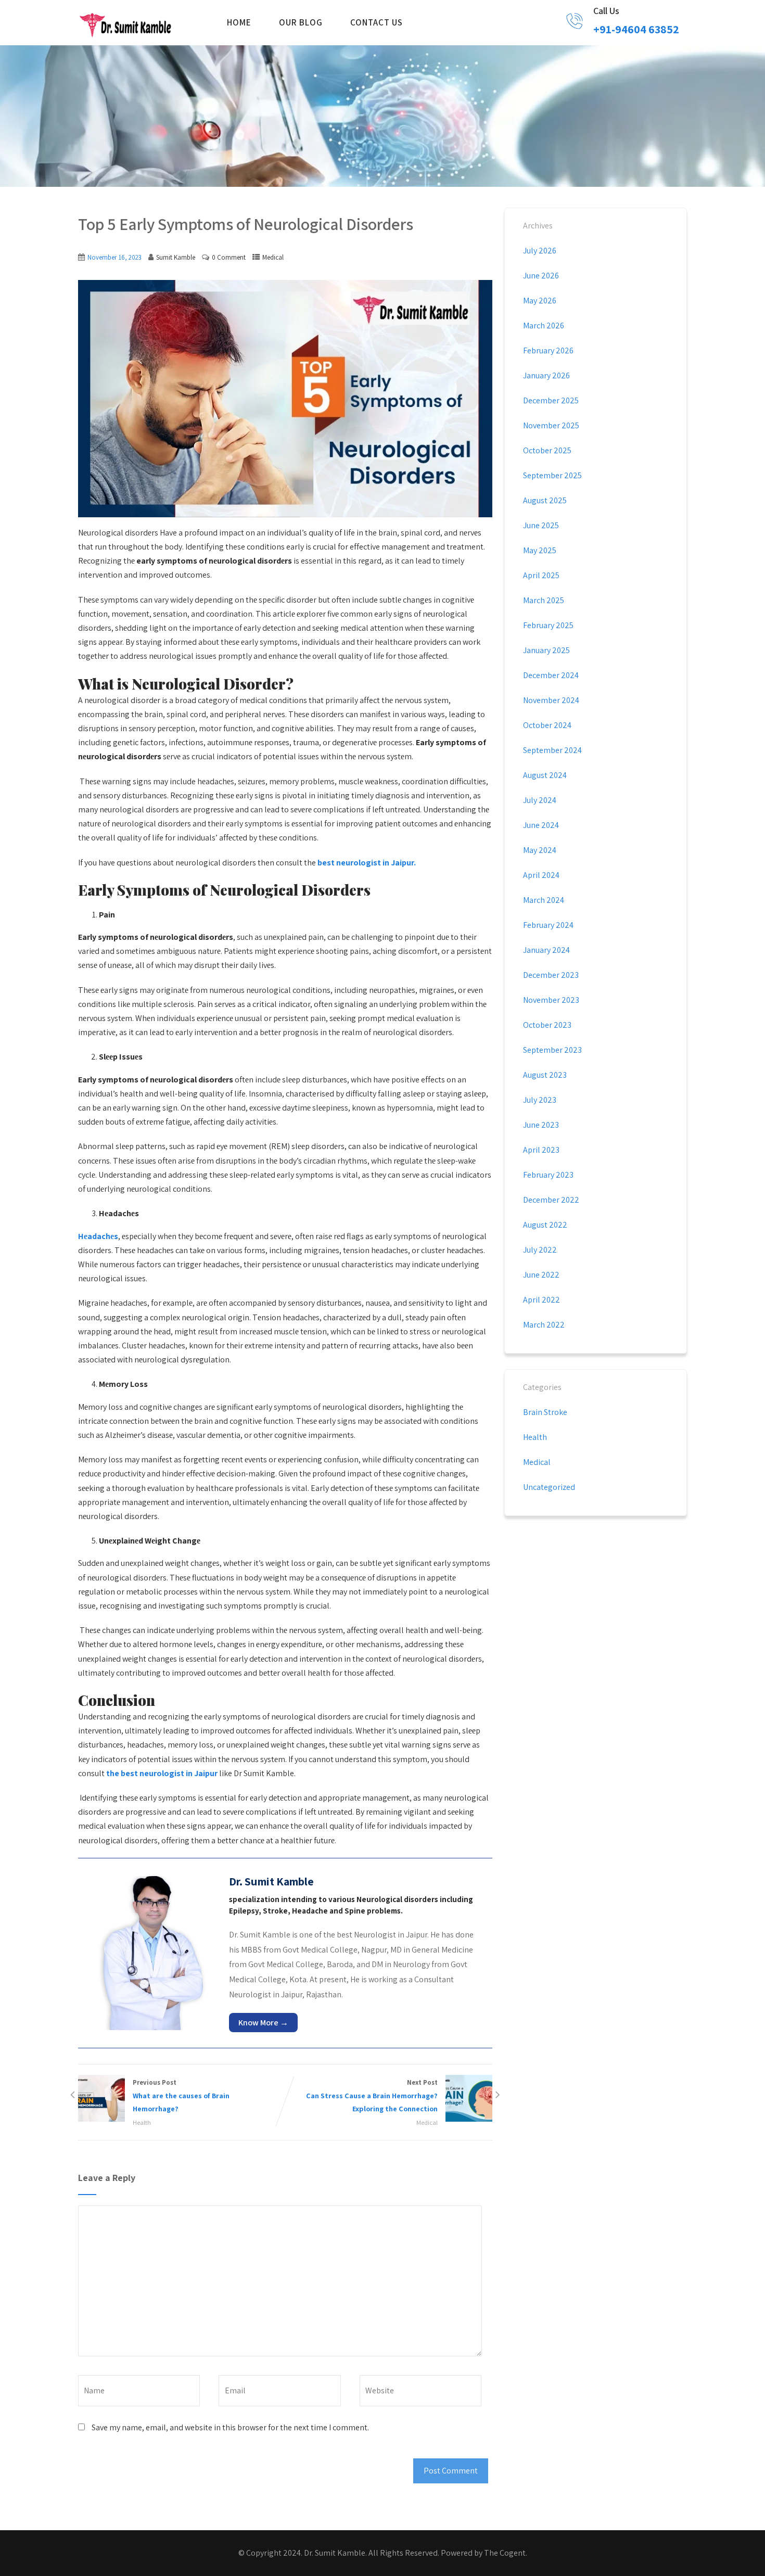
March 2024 (544, 900)
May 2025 (540, 550)
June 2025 (541, 525)
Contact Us (377, 22)
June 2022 (541, 1275)
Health (142, 2122)
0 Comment (229, 257)
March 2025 (544, 600)
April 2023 (541, 1150)
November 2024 (551, 700)
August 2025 (545, 500)
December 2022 (551, 1200)
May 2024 (540, 850)
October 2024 (547, 725)
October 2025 (547, 450)
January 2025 (546, 650)
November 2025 (551, 425)
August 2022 (545, 1225)
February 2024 (548, 925)
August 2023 (545, 1075)
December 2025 (551, 400)
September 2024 (552, 750)
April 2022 (541, 1300)
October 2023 (547, 1025)
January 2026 (546, 375)
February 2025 (548, 625)
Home (239, 22)
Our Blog (301, 22)
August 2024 (545, 775)
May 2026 (540, 301)
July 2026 (540, 251)
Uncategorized (549, 1487)
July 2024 (540, 800)
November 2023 (551, 1000)
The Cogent (505, 2553)
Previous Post (181, 2096)
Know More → (263, 2023)
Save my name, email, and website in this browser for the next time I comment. (230, 2427)
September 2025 (552, 475)
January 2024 (546, 950)
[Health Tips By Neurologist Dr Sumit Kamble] (125, 24)
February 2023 (548, 1175)
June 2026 (541, 276)
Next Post (372, 2096)
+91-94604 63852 (636, 29)
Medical (273, 257)
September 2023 (552, 1050)
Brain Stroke (545, 1412)
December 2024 (551, 675)
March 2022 (544, 1325)
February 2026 (548, 350)
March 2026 (544, 326)
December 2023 (551, 975)
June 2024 (541, 825)
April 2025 (541, 575)
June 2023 (541, 1125)
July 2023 (540, 1100)
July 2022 (540, 1250)
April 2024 (541, 875)
